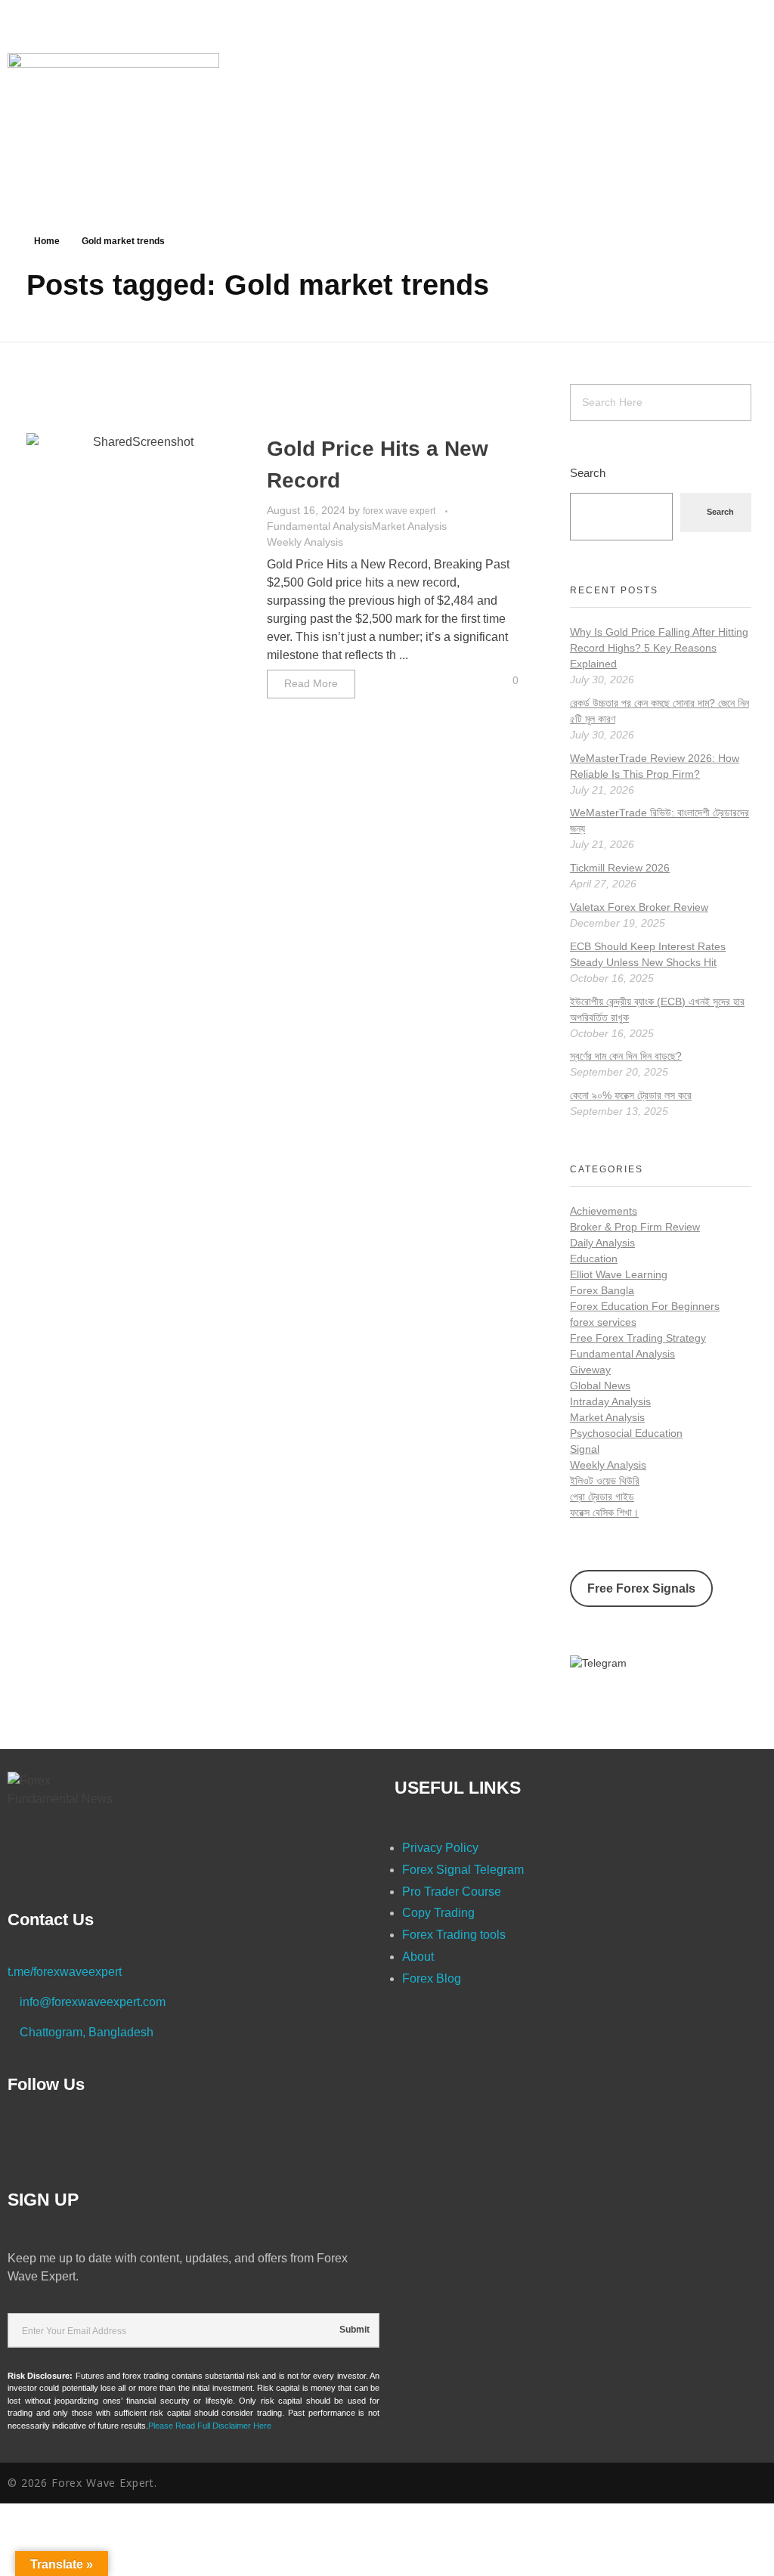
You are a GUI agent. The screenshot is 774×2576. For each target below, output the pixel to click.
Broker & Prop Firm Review (635, 1227)
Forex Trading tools (454, 1935)
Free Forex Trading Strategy (638, 1338)
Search (588, 473)
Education (594, 1259)
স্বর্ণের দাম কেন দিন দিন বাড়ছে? (626, 1056)
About (418, 1957)
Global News (600, 1386)
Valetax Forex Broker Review (639, 907)
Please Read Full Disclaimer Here (210, 2426)
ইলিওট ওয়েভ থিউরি (605, 1481)
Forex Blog (432, 1978)
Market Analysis (409, 526)
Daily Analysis (602, 1243)
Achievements (604, 1211)
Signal (585, 1449)
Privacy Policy (440, 1848)
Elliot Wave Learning (619, 1274)
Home (47, 241)
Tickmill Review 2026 (620, 868)
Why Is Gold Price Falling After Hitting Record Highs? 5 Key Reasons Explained (659, 648)
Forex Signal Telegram (463, 1870)
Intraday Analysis (610, 1401)
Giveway (590, 1370)
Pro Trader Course (452, 1892)
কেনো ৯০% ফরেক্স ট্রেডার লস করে (631, 1095)
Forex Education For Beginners (645, 1306)
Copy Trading (438, 1913)
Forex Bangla (602, 1290)
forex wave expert (400, 511)
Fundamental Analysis (319, 526)
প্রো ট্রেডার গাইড (602, 1497)
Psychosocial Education (626, 1433)
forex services (603, 1322)
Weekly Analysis (305, 542)
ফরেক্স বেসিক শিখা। (604, 1512)
